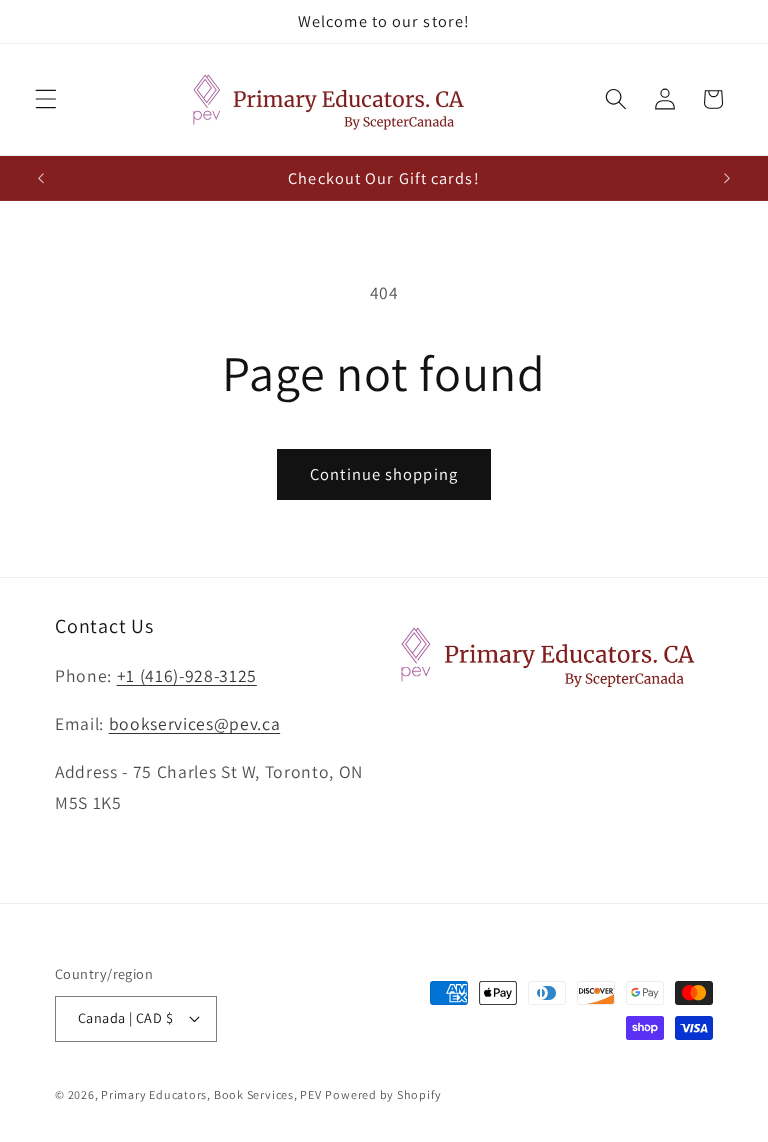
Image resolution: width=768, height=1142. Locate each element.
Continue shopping (384, 474)
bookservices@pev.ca (195, 723)
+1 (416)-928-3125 (187, 675)
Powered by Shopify (383, 1094)
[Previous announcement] (41, 178)
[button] (46, 99)
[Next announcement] (727, 178)
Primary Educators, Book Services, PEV (211, 1094)
